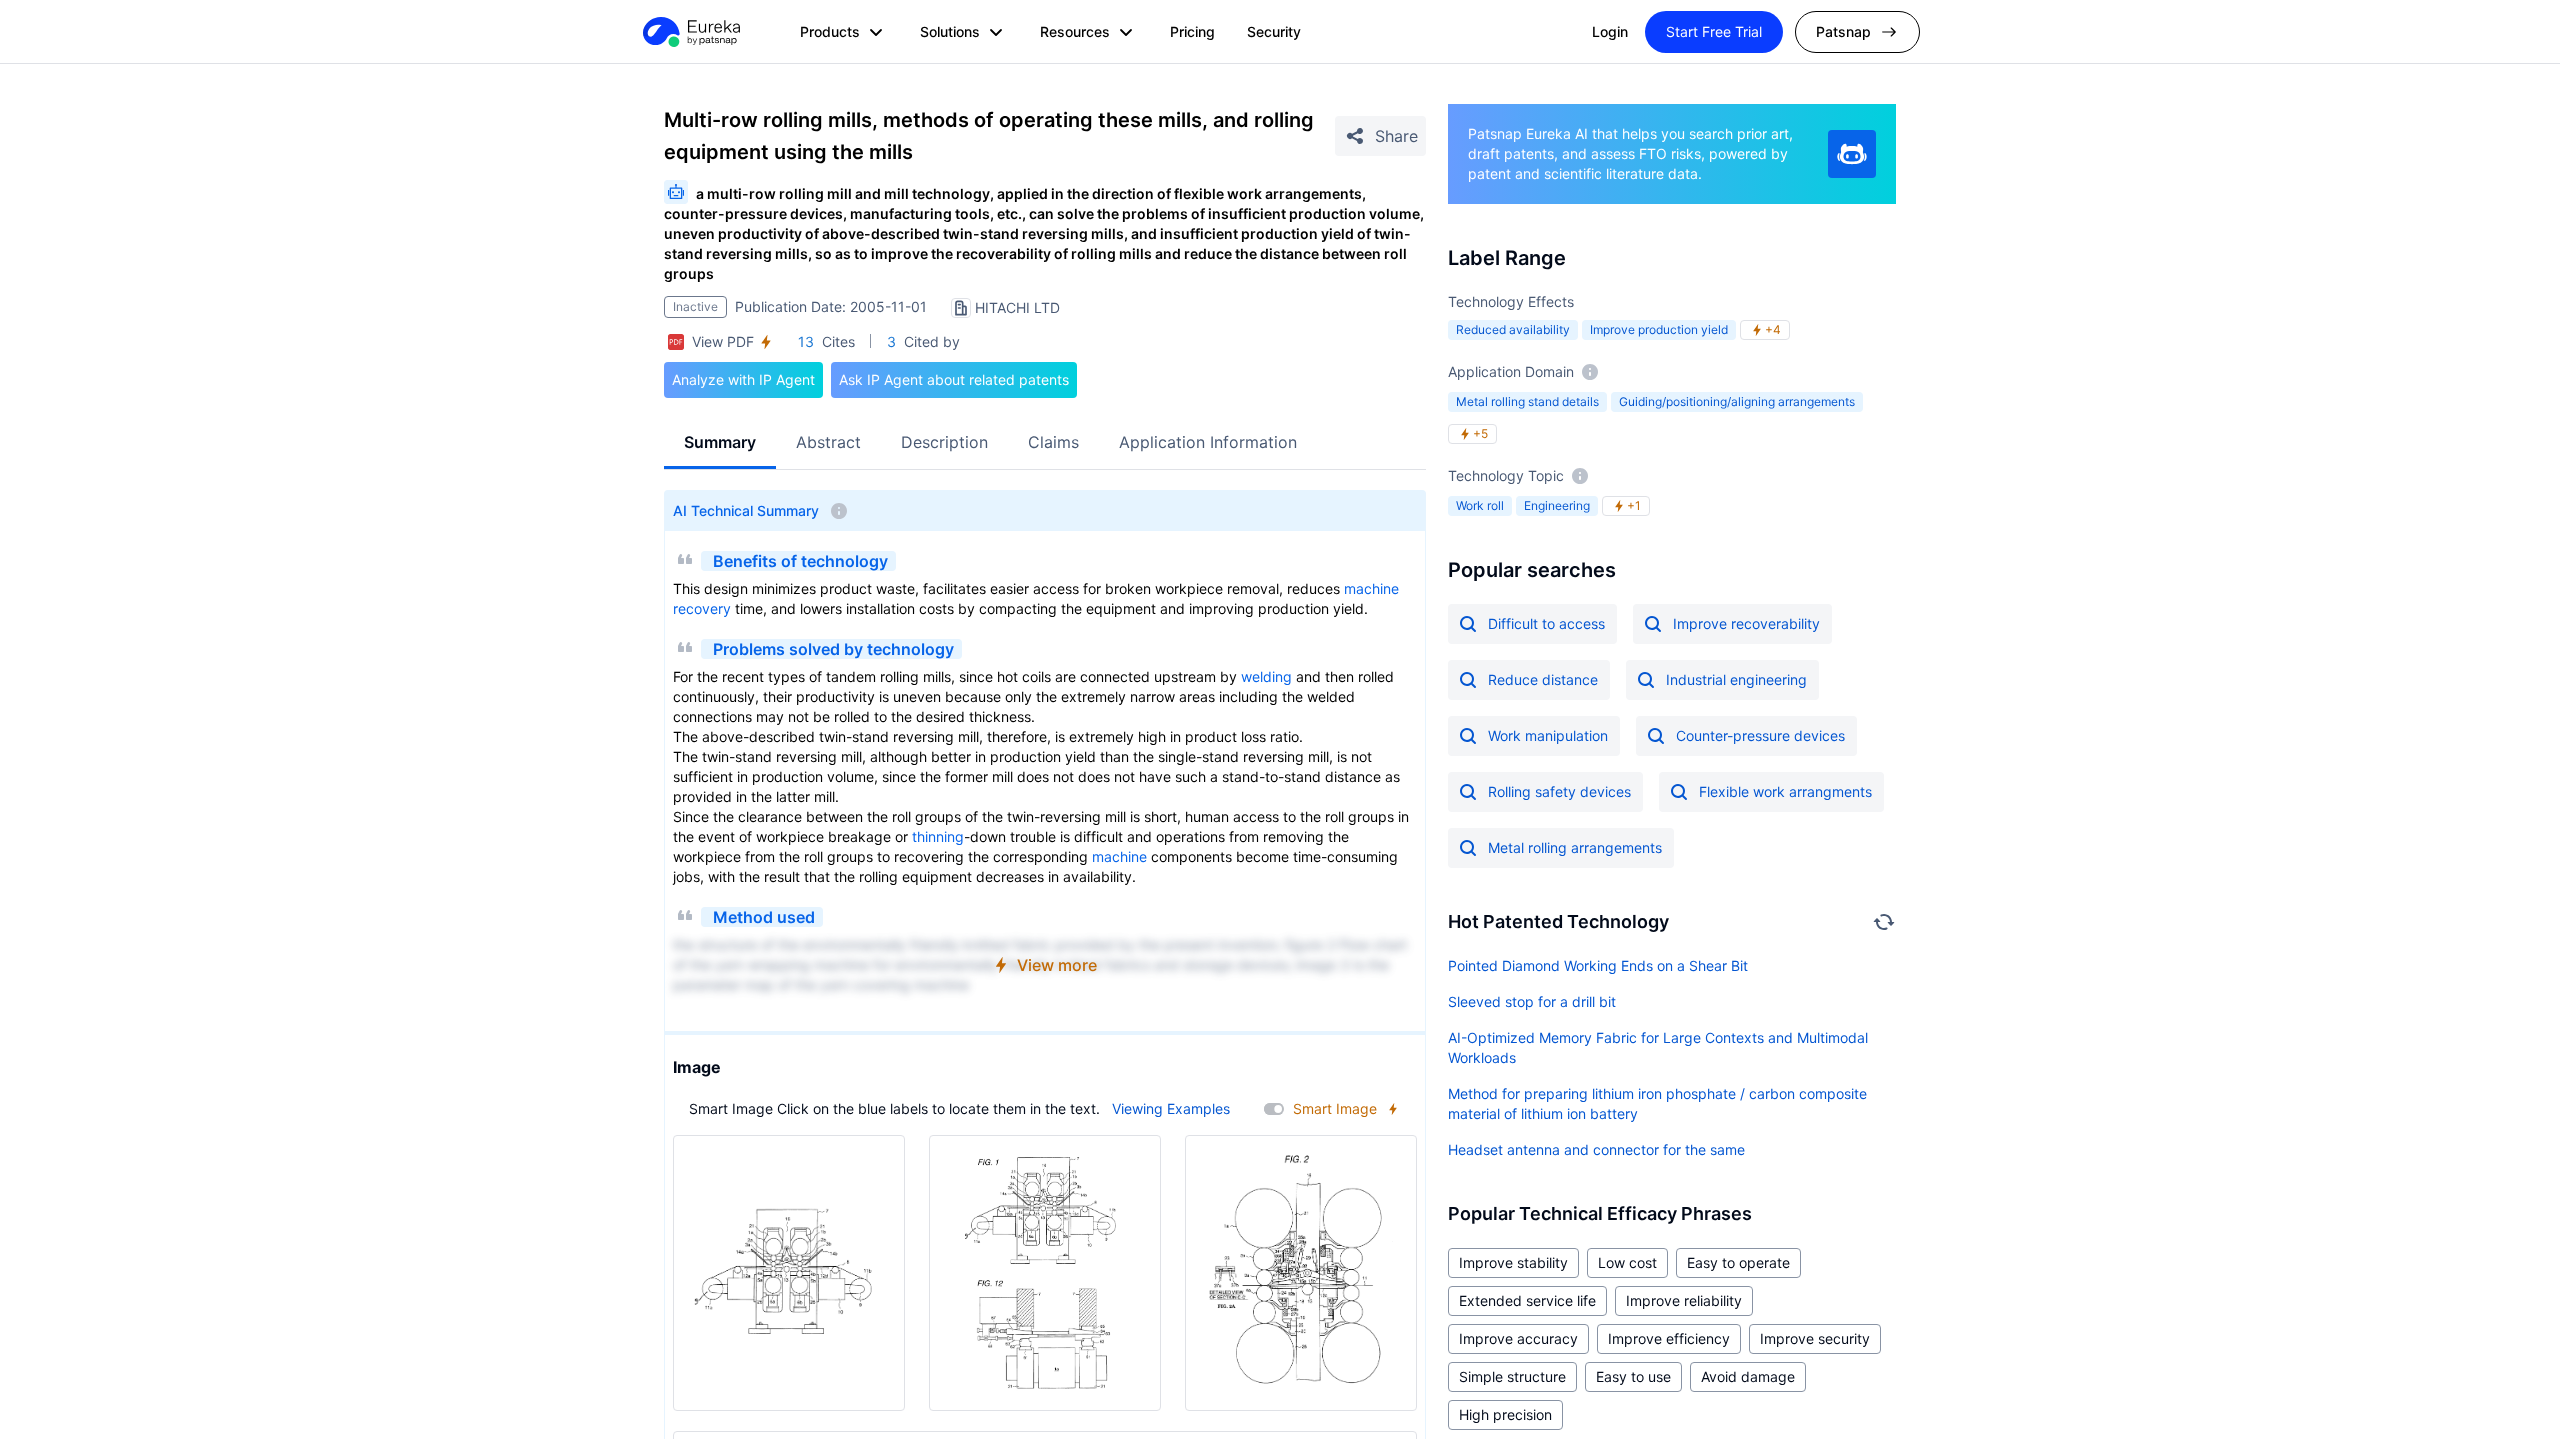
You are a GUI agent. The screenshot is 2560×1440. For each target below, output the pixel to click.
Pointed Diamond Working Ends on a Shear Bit (1598, 965)
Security (1274, 31)
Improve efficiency (1669, 1338)
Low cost (1627, 1262)
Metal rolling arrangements (1575, 847)
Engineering (1557, 505)
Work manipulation (1548, 735)
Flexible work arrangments (1785, 791)
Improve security (1815, 1338)
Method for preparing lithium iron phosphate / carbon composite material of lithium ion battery (1657, 1103)
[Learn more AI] (1852, 154)
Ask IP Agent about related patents (954, 379)
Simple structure (1512, 1376)
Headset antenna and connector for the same (1596, 1149)
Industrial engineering (1736, 679)
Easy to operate (1738, 1262)
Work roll (1480, 505)
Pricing (1192, 31)
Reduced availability (1513, 329)
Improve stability (1513, 1262)
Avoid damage (1748, 1376)
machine (1371, 588)
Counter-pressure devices (1760, 735)
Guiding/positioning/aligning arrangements (1737, 401)
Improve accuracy (1518, 1338)
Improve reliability (1684, 1300)
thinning (938, 836)
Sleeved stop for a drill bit (1532, 1001)
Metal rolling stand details (1527, 401)
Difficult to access (1546, 623)
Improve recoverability (1746, 623)
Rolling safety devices (1559, 791)
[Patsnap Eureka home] (690, 32)
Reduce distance (1543, 679)
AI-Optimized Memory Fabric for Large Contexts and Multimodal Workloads (1658, 1047)
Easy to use (1633, 1376)
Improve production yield (1659, 329)
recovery (702, 608)
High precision (1505, 1414)
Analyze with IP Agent (743, 379)
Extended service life (1527, 1300)
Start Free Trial (1714, 31)
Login (1610, 31)
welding (1266, 676)
